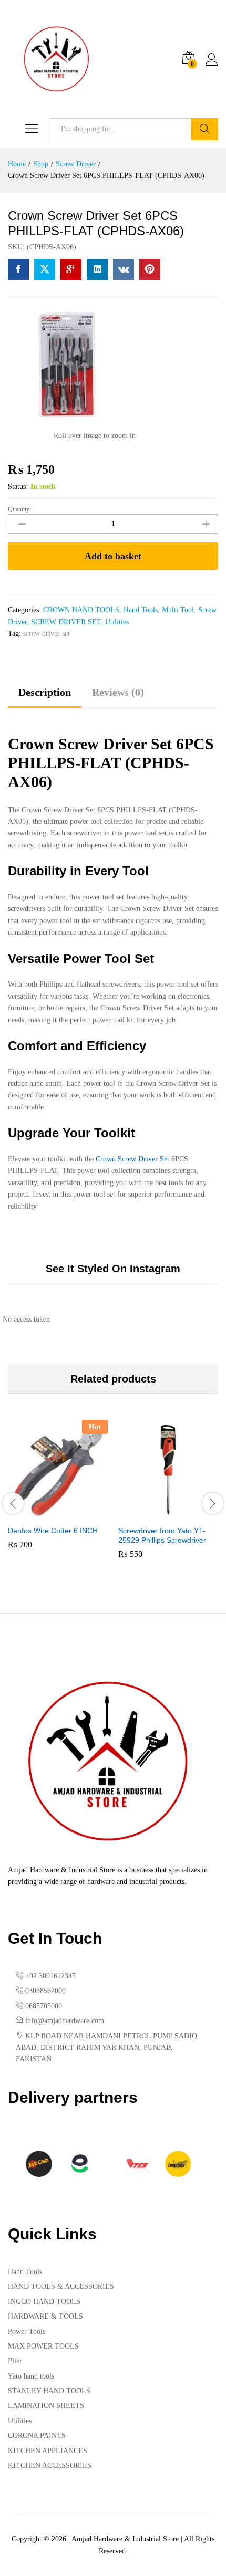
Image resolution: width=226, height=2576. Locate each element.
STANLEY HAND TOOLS (49, 2391)
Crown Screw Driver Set (132, 1159)
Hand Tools (141, 610)
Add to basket (113, 556)
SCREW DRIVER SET (66, 622)
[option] (58, 1492)
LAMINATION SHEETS (46, 2406)
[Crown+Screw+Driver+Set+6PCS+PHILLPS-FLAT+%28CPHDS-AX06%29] (45, 269)
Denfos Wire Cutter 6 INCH (53, 1531)
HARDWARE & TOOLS (45, 2316)
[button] (46, 1513)
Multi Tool (178, 610)
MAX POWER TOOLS (43, 2346)
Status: (18, 486)
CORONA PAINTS (37, 2436)
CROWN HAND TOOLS (81, 610)
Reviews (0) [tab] (118, 692)
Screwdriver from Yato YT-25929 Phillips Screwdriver (162, 1535)
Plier (15, 2361)
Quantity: (19, 509)
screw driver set (47, 633)
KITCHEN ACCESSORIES (50, 2465)
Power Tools (27, 2332)
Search (205, 129)
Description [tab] (45, 692)
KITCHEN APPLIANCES (48, 2451)
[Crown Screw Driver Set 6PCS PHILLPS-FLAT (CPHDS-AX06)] (18, 269)
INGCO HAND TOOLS (44, 2302)
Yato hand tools (31, 2376)
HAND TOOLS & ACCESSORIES (61, 2286)
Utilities (117, 622)
